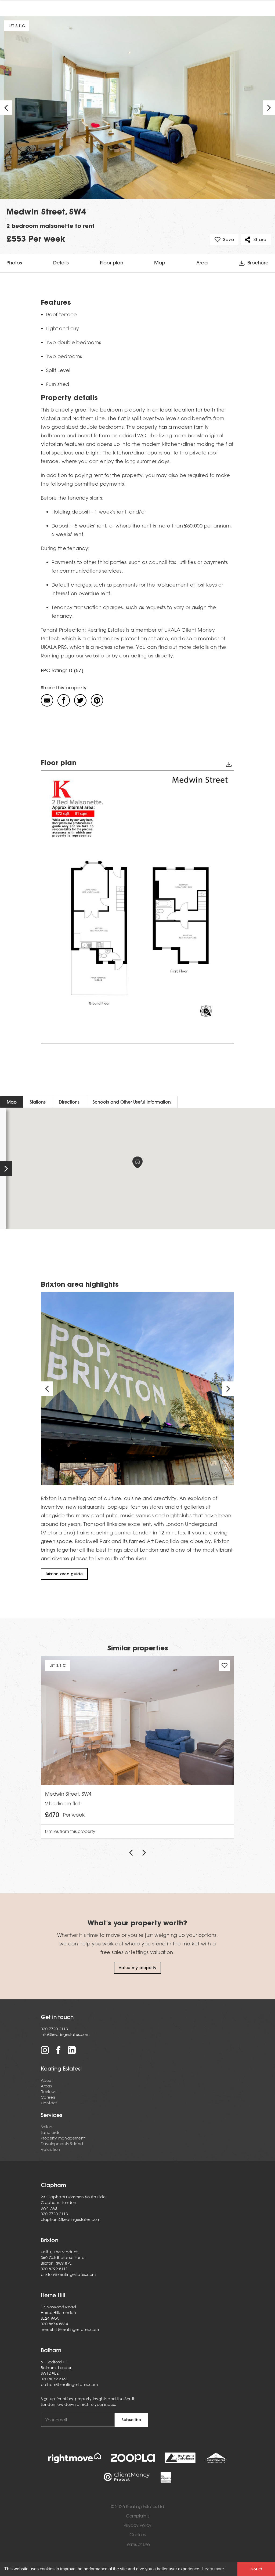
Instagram (45, 2050)
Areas (46, 2086)
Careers (48, 2097)
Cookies (137, 2535)
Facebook (58, 2050)
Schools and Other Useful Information (132, 1102)
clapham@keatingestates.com (70, 2220)
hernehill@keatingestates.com (70, 2330)
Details (61, 263)
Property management (63, 2138)
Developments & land (62, 2144)
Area (202, 263)
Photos (14, 263)
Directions (69, 1102)
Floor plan (112, 263)
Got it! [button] (256, 2569)
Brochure (258, 263)
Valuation (50, 2149)
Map (160, 263)
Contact (49, 2103)
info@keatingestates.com (65, 2035)
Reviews (49, 2092)
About (47, 2080)
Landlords (50, 2133)
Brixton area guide (64, 1574)
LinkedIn (72, 2050)
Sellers (47, 2127)
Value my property (138, 1968)
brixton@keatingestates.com (68, 2275)
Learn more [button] (213, 2569)
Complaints (138, 2516)
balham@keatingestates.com (69, 2385)
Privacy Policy (137, 2525)
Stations (38, 1102)
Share (260, 239)
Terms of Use (137, 2544)
